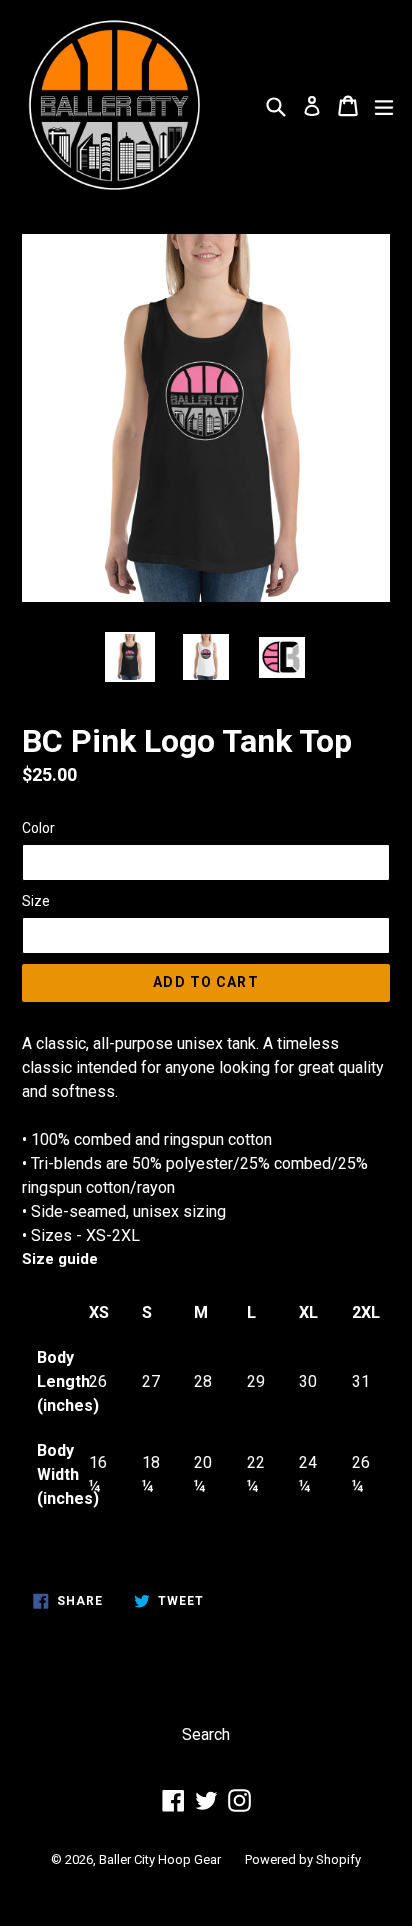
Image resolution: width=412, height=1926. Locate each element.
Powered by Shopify (303, 1859)
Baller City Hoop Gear (160, 1859)
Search (206, 1734)
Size (36, 901)
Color (38, 828)
